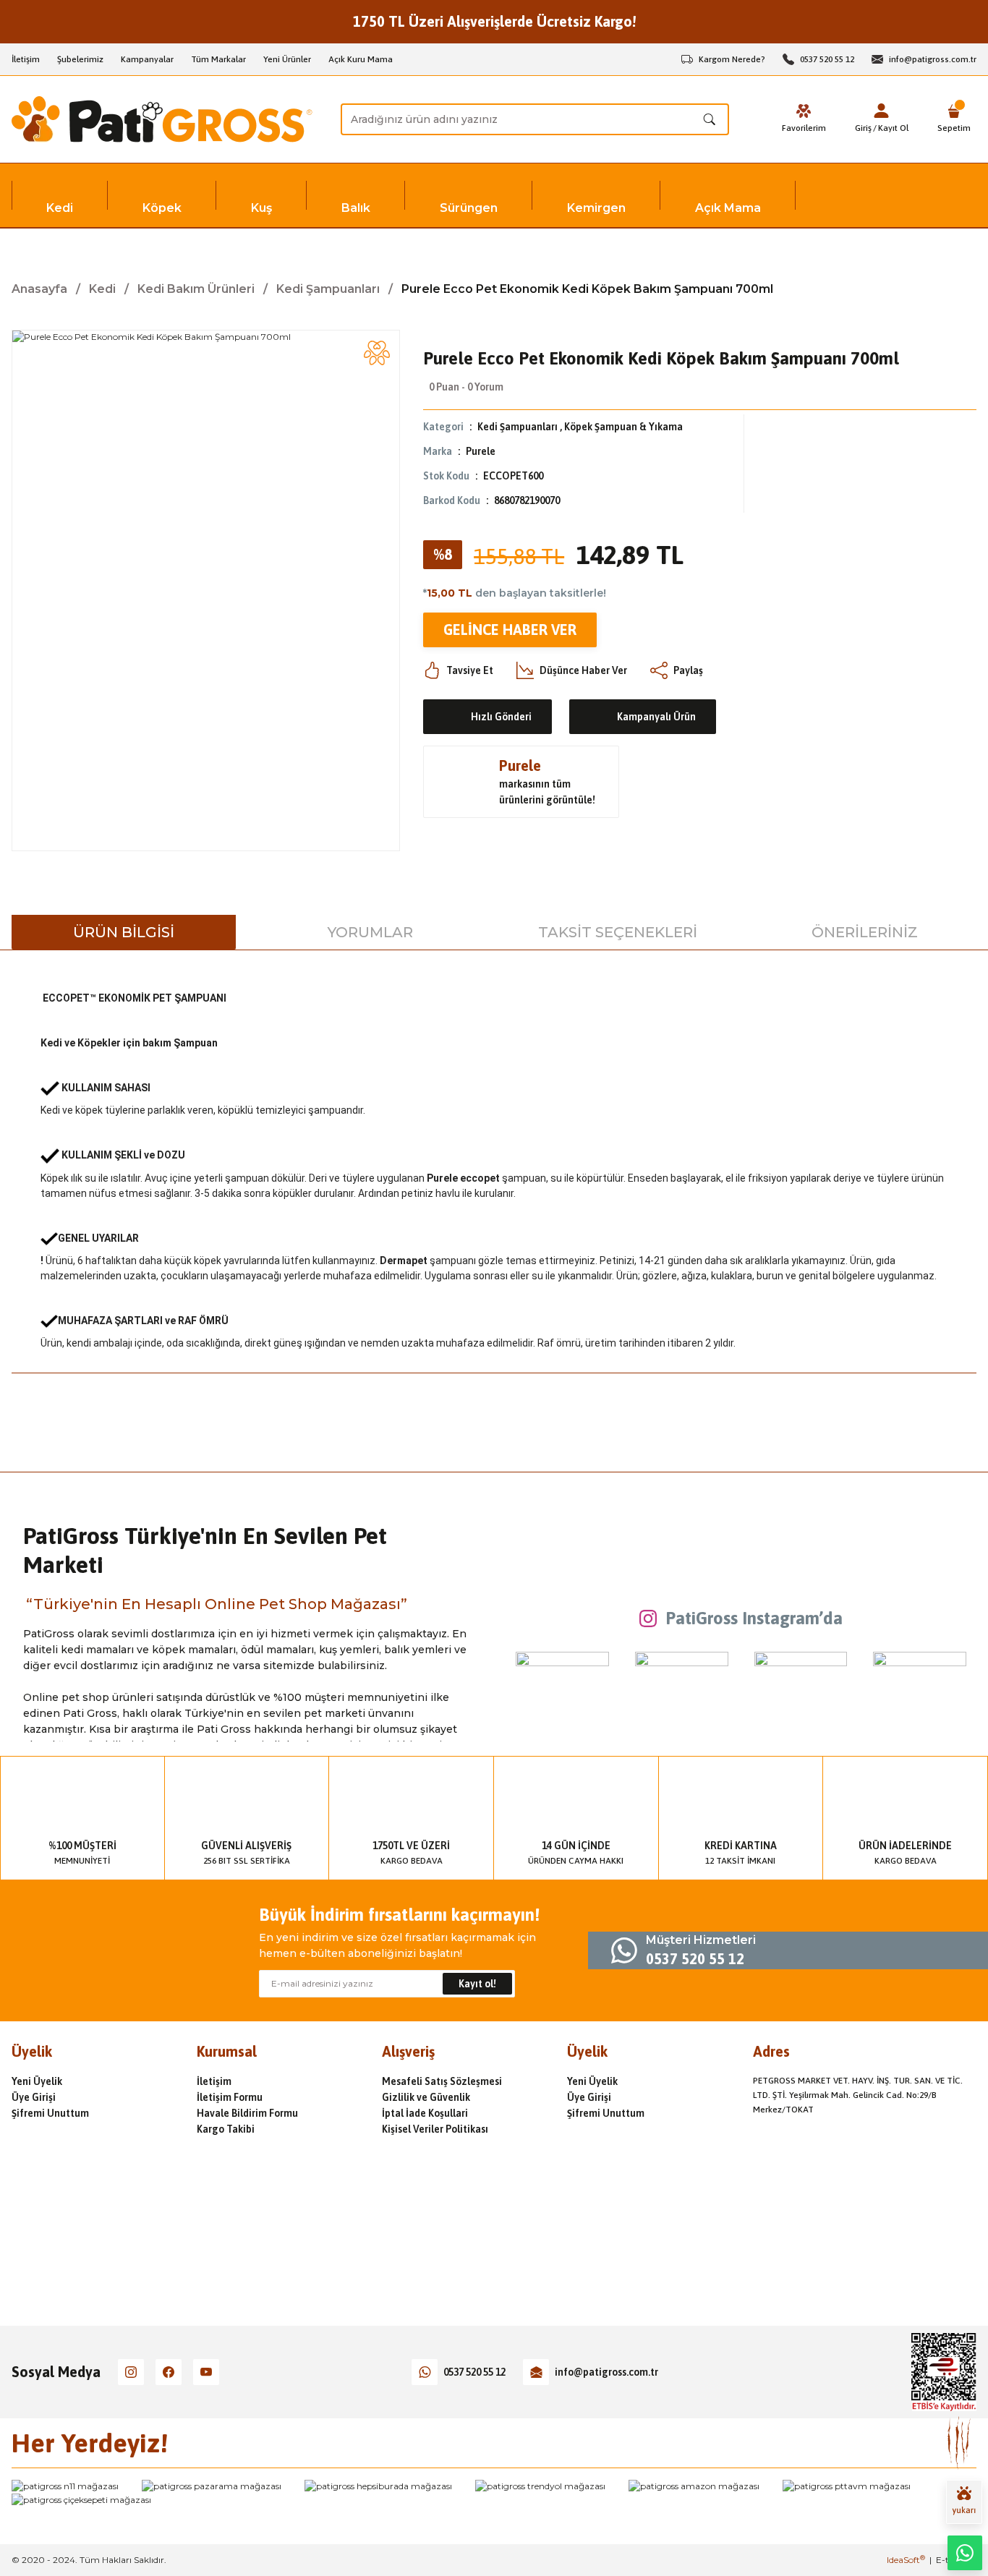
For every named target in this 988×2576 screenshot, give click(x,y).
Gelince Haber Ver (510, 630)
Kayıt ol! (477, 1984)
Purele (481, 451)
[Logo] (162, 119)
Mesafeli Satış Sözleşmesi (442, 2081)
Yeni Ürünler (287, 59)
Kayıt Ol (893, 128)
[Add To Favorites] (377, 353)
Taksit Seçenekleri (618, 932)
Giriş (863, 128)
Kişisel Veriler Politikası (435, 2129)
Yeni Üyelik (37, 2081)
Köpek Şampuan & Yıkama (623, 427)
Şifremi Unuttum (50, 2113)
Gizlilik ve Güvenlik (426, 2097)
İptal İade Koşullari (425, 2113)
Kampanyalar (147, 59)
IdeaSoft (906, 2560)
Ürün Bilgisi (124, 932)
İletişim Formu (230, 2097)
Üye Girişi (34, 2097)
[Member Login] (882, 111)
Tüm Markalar (218, 59)
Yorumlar (370, 932)
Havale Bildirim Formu (247, 2113)
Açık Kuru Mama (361, 59)
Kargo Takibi (226, 2129)
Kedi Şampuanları (518, 427)
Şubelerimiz (80, 59)
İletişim (26, 59)
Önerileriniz (865, 932)
